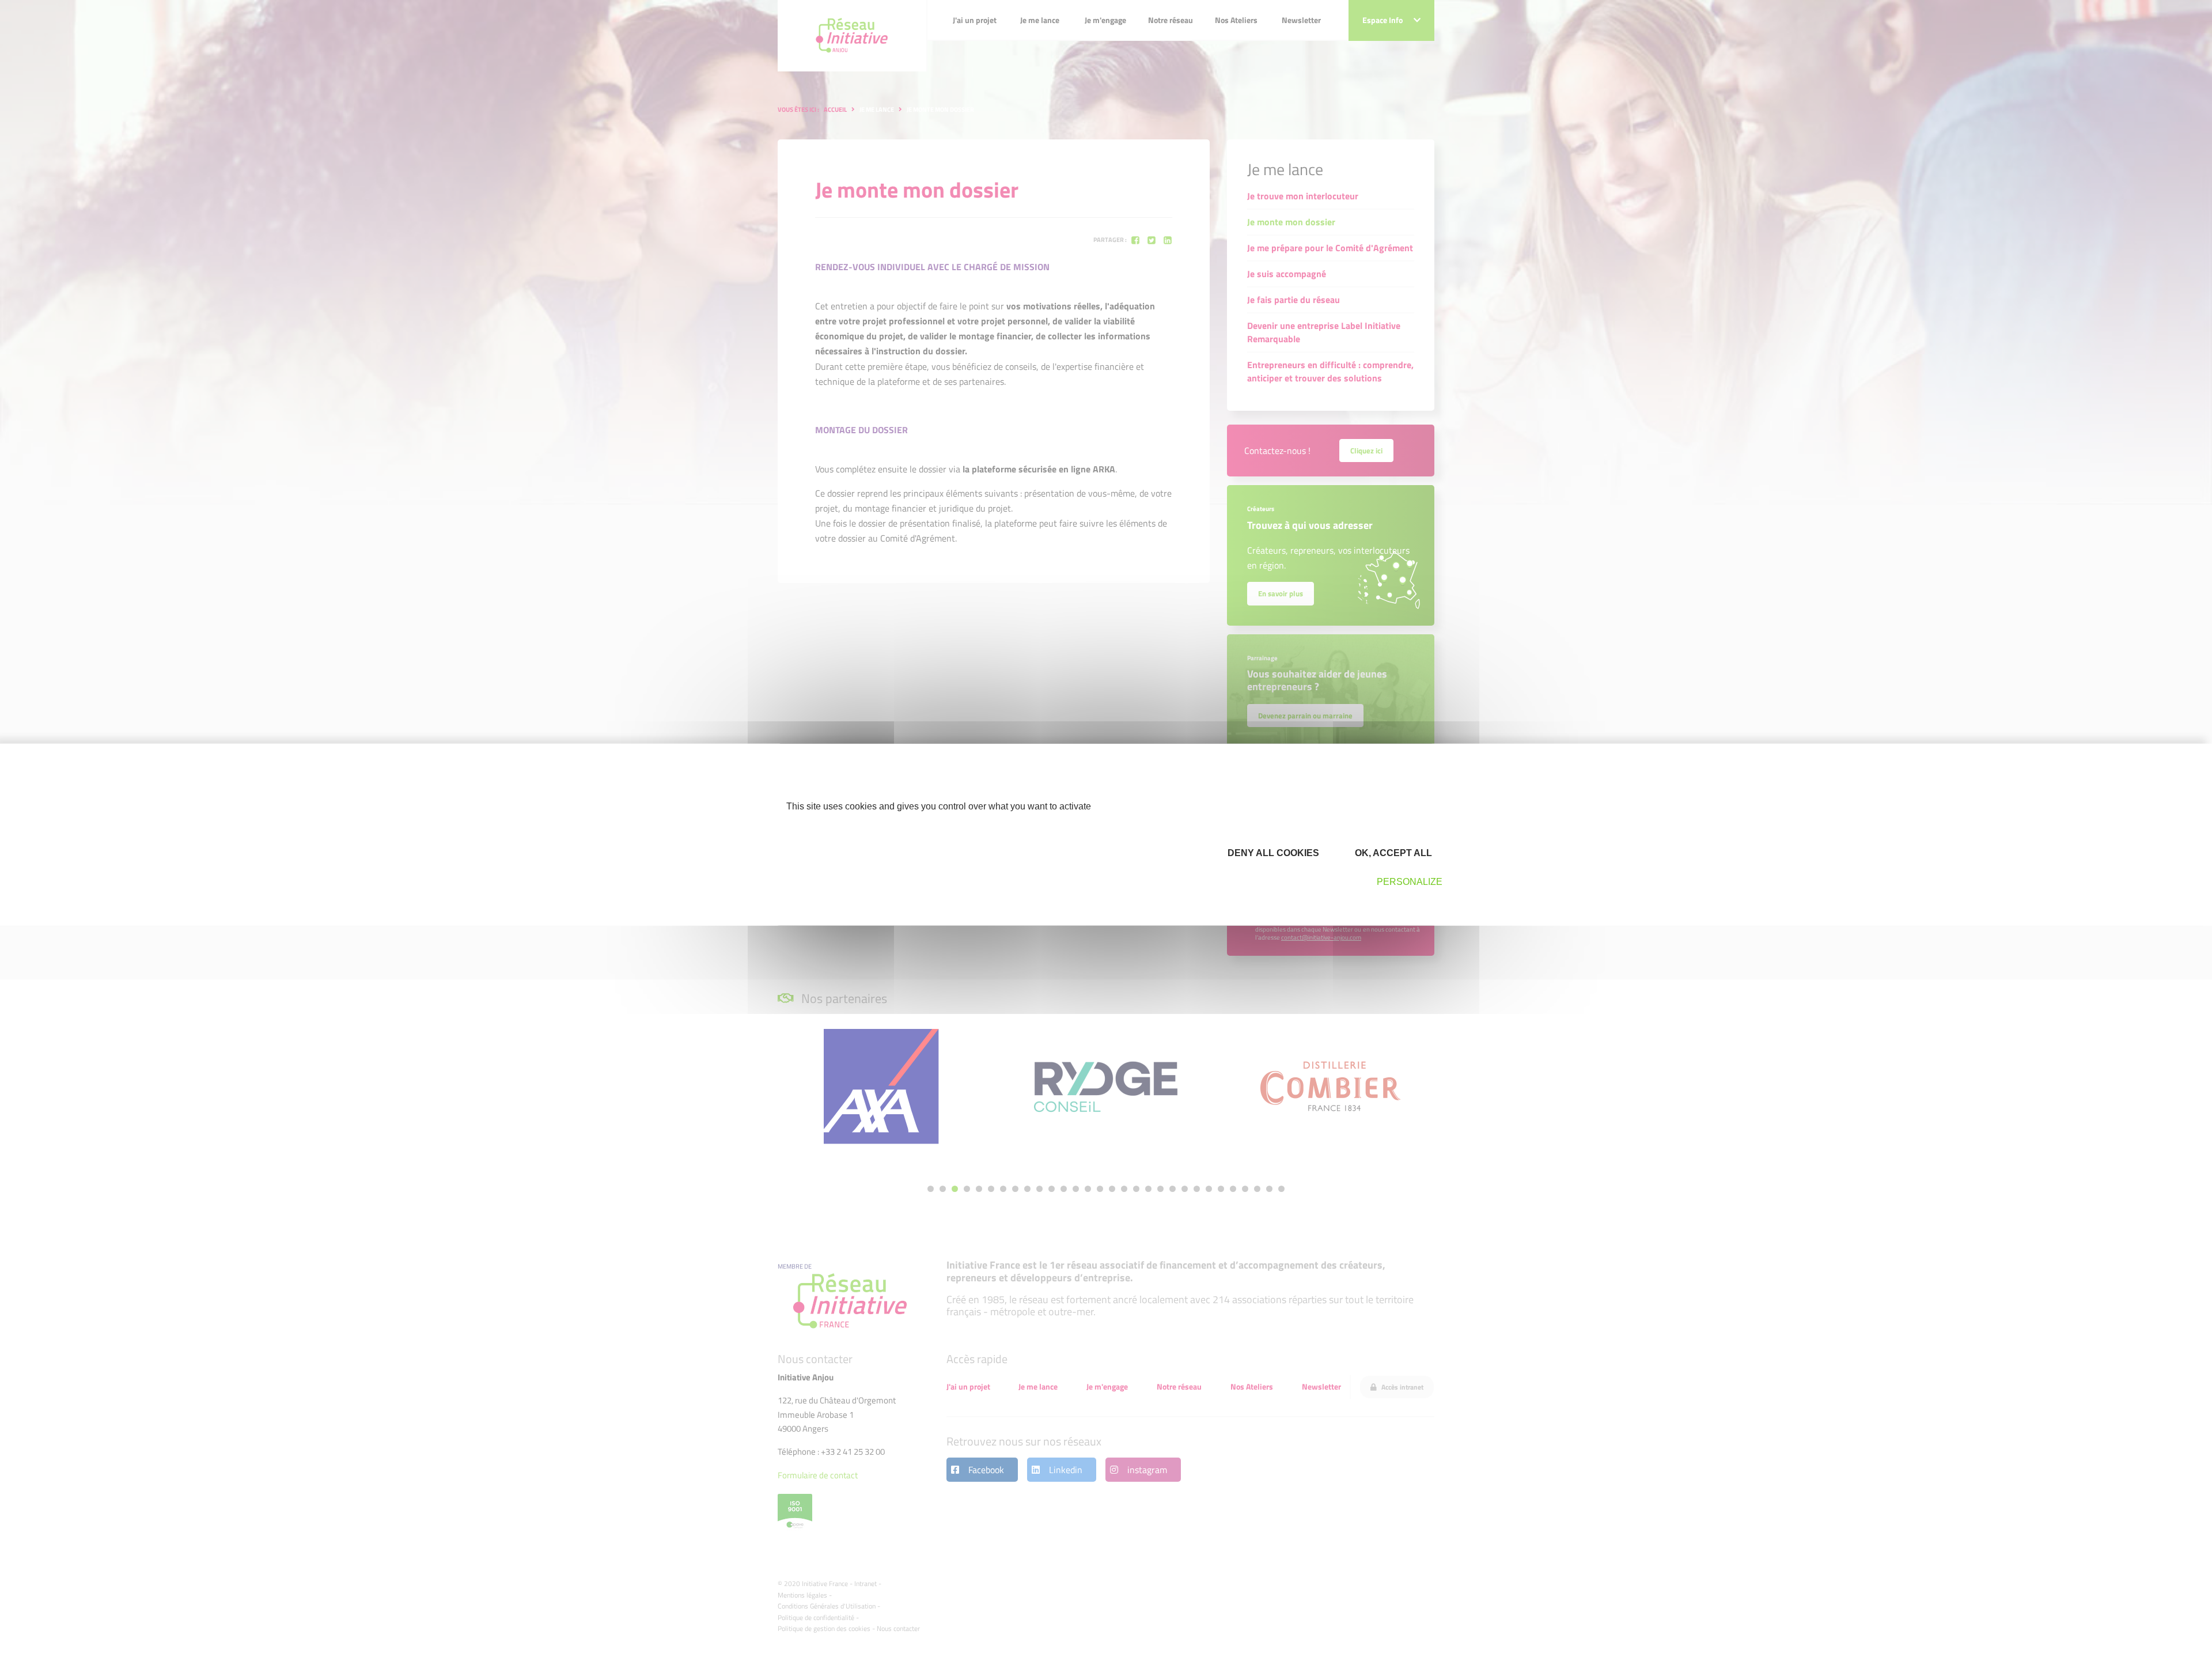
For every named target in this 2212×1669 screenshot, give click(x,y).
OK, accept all (1392, 853)
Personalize (1410, 882)
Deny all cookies (1272, 853)
